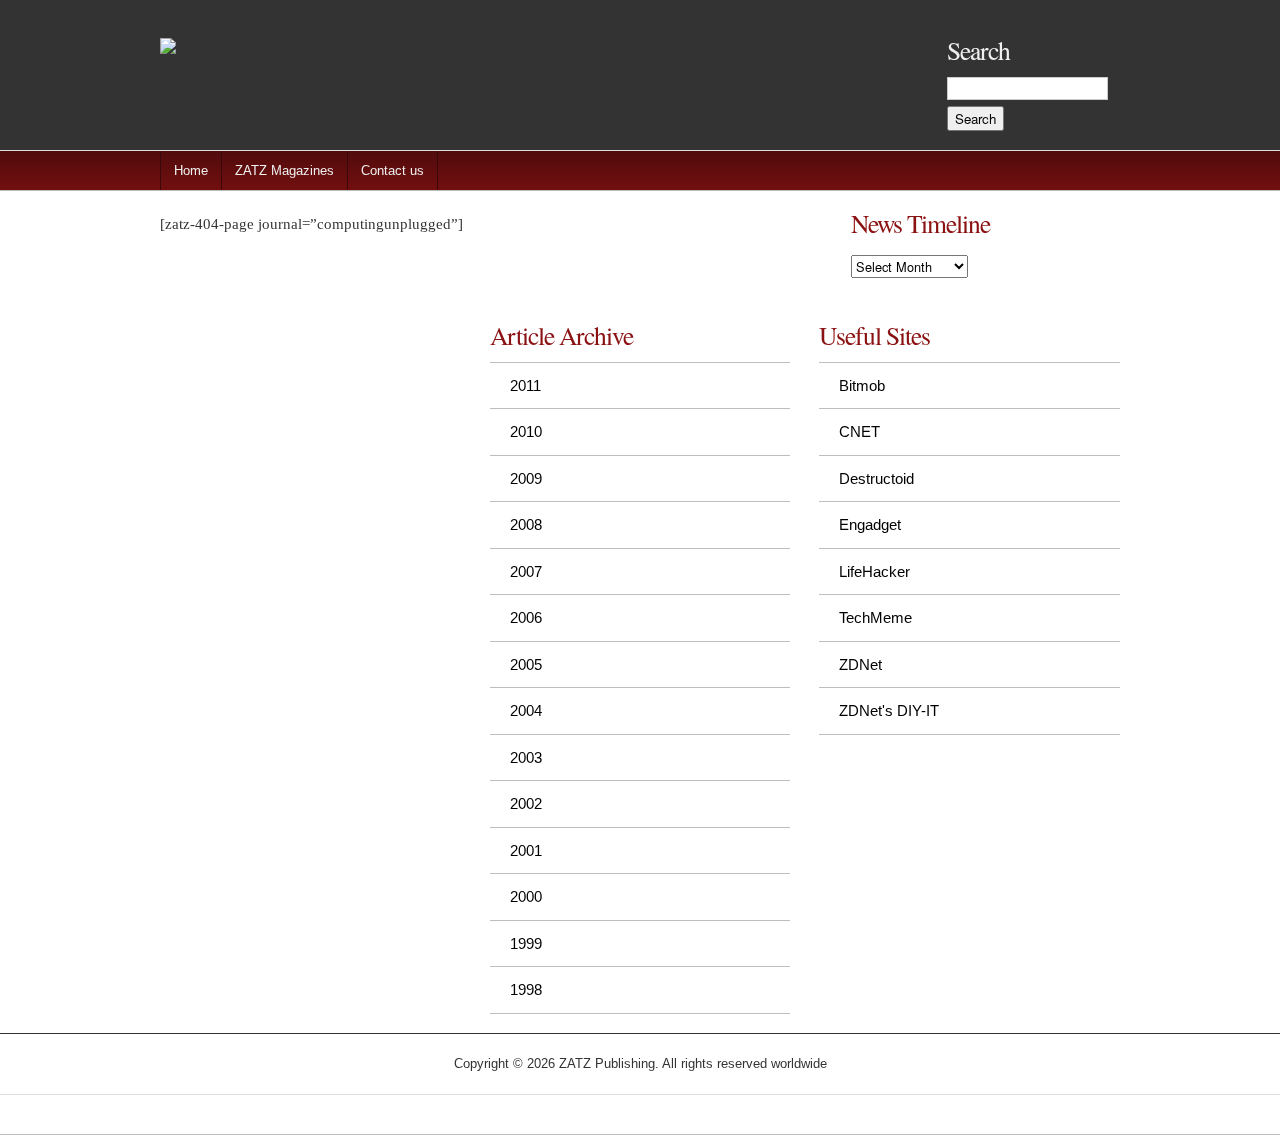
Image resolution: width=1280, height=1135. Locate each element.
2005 (526, 664)
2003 (526, 757)
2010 (526, 431)
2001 (526, 850)
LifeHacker (874, 571)
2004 (526, 710)
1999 (526, 943)
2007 (526, 571)
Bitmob (862, 385)
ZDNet (860, 664)
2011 (525, 385)
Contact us (392, 170)
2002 (526, 803)
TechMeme (875, 617)
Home (191, 170)
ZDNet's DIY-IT (889, 710)
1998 (526, 989)
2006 (526, 617)
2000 (526, 896)
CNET (859, 431)
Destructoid (876, 478)
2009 (526, 478)
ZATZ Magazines (284, 170)
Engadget (870, 524)
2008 (526, 524)
